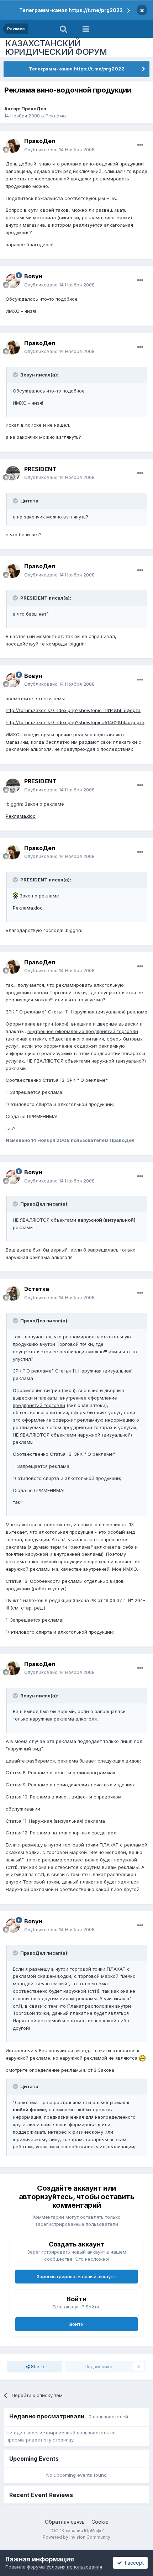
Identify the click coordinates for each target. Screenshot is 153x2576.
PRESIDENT (40, 469)
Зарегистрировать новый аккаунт (76, 2276)
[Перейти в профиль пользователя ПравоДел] (13, 146)
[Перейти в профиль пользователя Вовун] (13, 281)
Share (37, 2366)
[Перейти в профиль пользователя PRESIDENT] (13, 473)
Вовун (33, 276)
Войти (76, 2324)
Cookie (100, 2522)
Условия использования (74, 2567)
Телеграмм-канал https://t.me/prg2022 (71, 10)
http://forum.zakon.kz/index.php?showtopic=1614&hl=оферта (73, 710)
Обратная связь (65, 2522)
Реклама (56, 116)
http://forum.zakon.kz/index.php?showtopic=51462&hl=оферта (75, 722)
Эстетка (37, 1289)
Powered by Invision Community (76, 2537)
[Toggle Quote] (16, 375)
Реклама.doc (21, 816)
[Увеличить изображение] (15, 896)
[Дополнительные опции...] (140, 145)
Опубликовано (59, 149)
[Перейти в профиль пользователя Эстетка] (13, 1294)
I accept (133, 2563)
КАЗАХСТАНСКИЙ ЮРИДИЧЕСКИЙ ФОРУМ (56, 48)
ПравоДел (34, 109)
